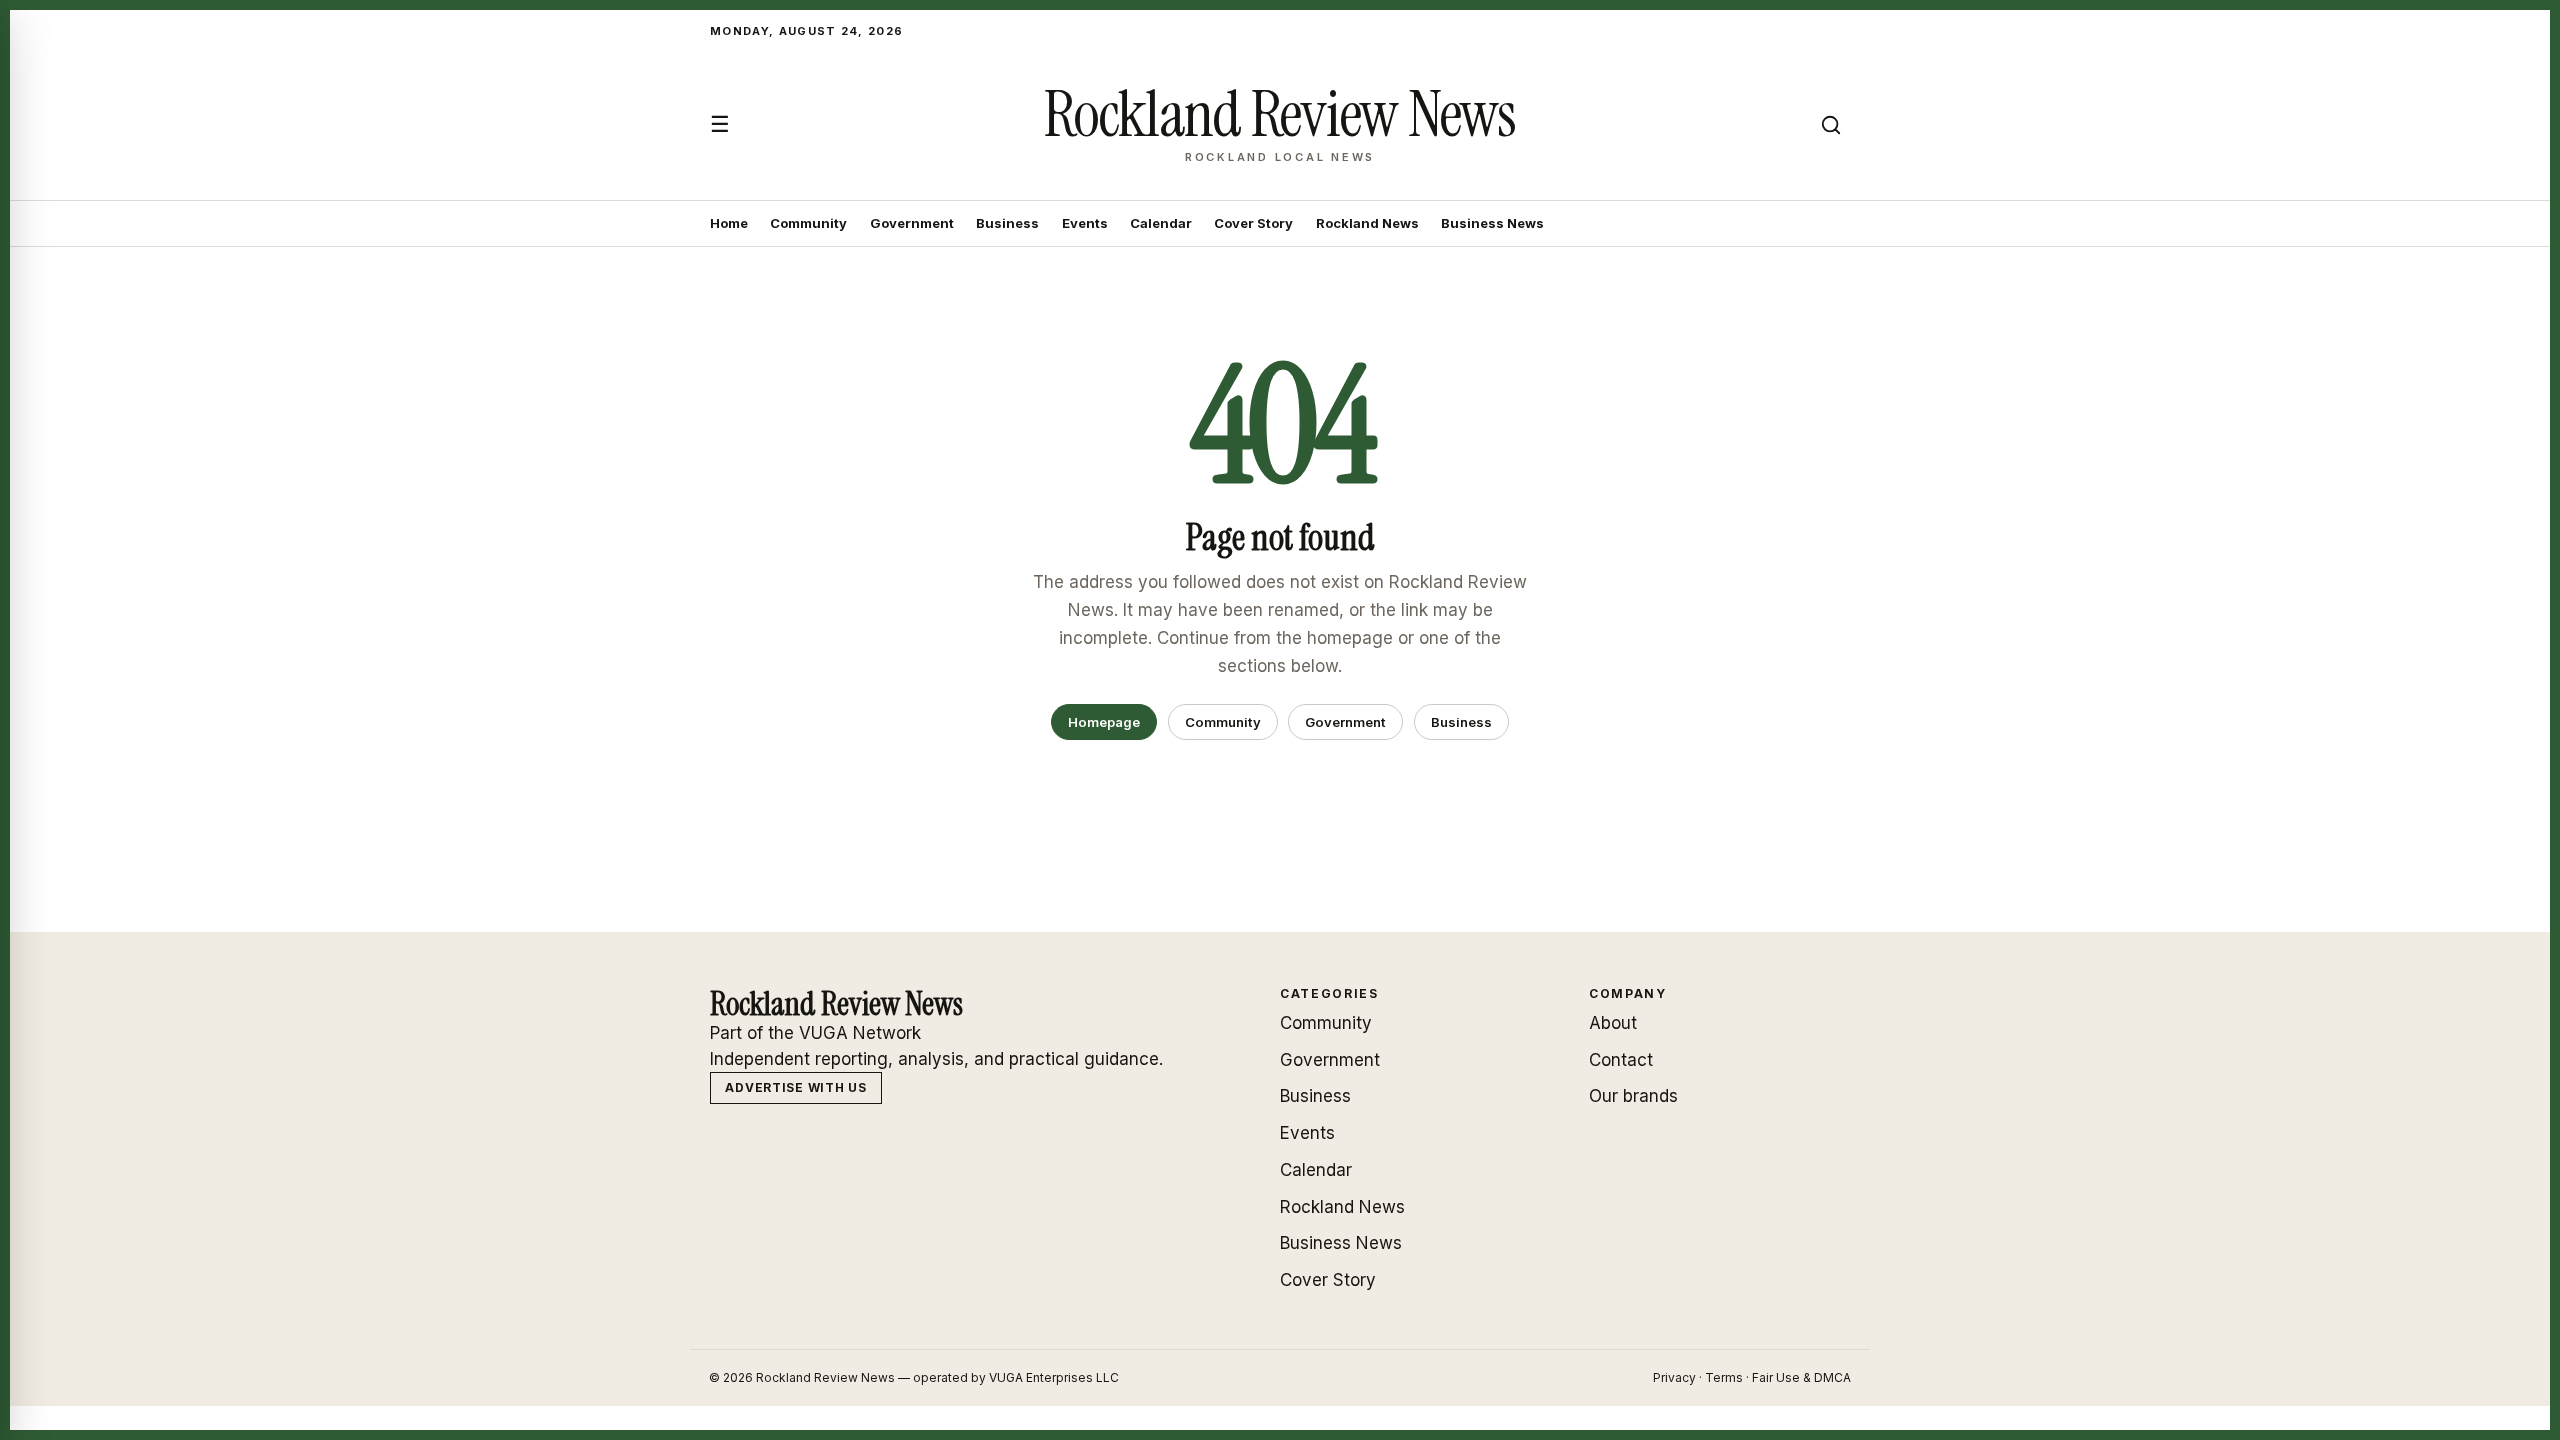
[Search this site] (1831, 125)
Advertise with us (795, 1087)
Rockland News (1367, 223)
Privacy (1674, 1377)
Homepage (1104, 722)
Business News (1492, 223)
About (1613, 1023)
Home (729, 223)
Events (1085, 223)
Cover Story (1253, 223)
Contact (1621, 1060)
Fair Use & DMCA (1801, 1377)
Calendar (1161, 223)
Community (808, 223)
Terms (1724, 1377)
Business (1007, 223)
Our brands (1633, 1096)
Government (912, 223)
